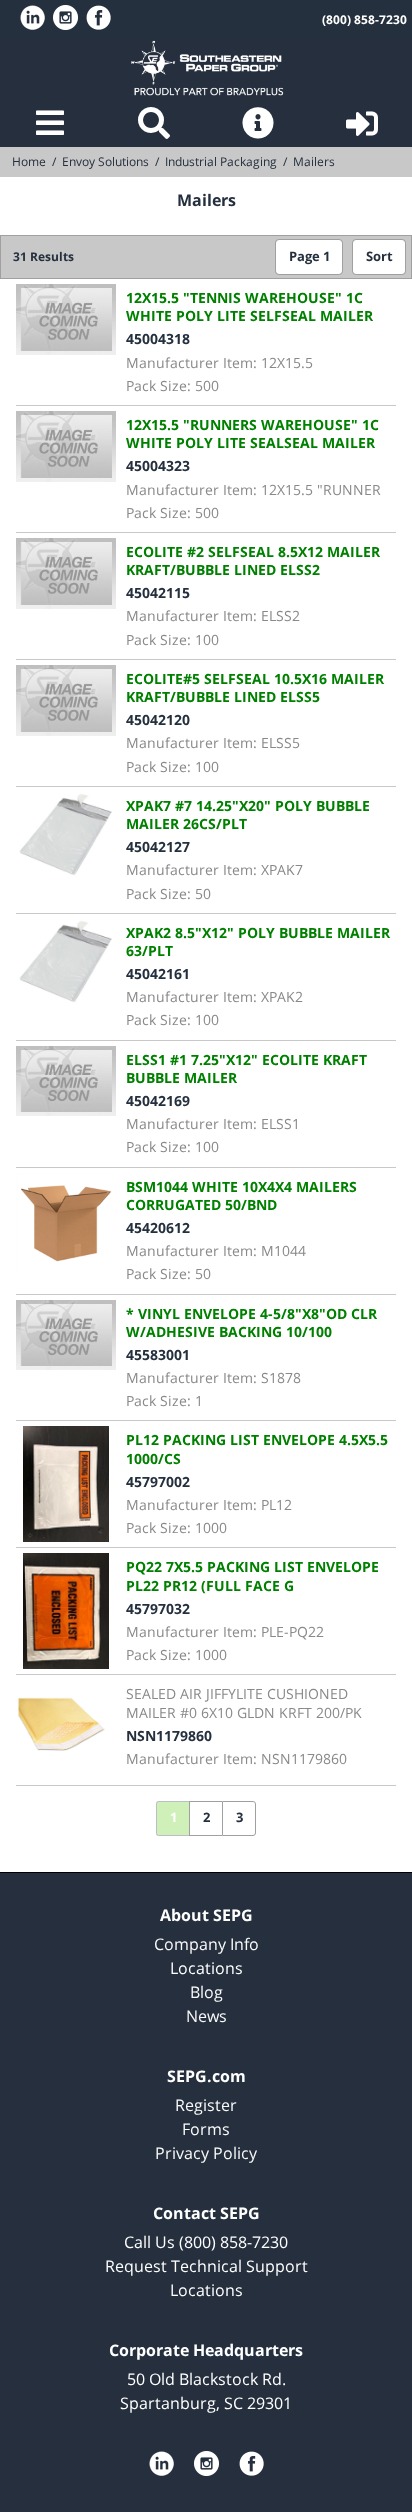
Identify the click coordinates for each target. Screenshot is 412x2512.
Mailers (314, 161)
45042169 (158, 1100)
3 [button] (239, 1817)
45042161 (158, 973)
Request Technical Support (206, 2266)
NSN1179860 (169, 1735)
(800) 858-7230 (364, 19)
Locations (206, 1968)
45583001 (158, 1354)
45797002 (158, 1481)
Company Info (206, 1944)
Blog (206, 1992)
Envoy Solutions (105, 161)
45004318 (158, 338)
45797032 (158, 1608)
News (206, 2016)
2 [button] (206, 1817)
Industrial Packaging (221, 161)
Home (206, 68)
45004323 (158, 465)
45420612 (158, 1227)
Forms (206, 2129)
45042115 (158, 592)
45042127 (158, 846)
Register (206, 2105)
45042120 (158, 719)
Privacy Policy (206, 2153)
